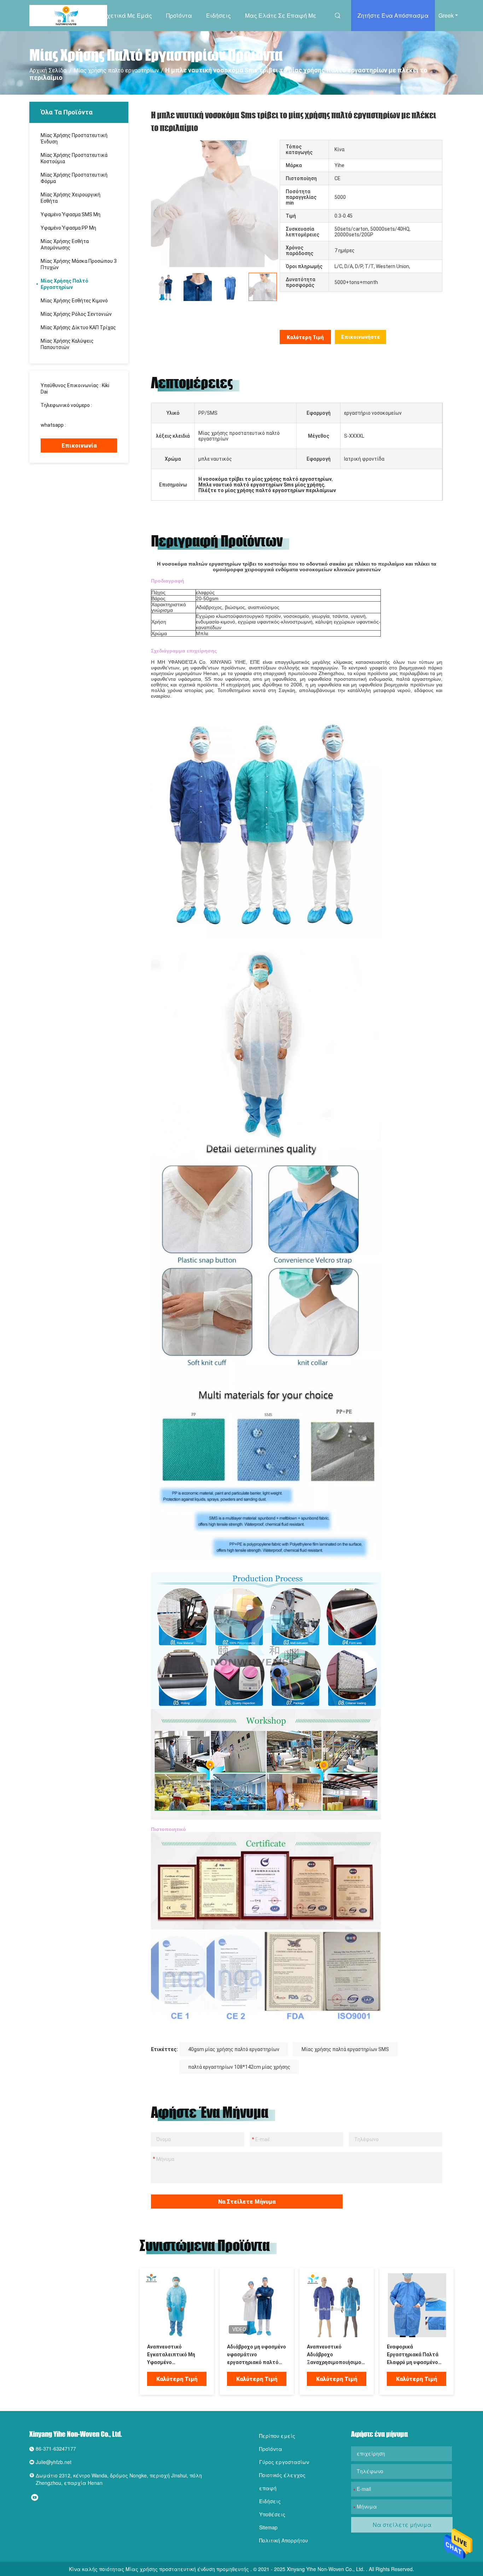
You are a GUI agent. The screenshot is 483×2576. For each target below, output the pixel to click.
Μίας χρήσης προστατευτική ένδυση (74, 138)
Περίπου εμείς (277, 2436)
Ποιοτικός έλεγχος (282, 2475)
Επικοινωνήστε (361, 337)
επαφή (268, 2488)
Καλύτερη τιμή (305, 337)
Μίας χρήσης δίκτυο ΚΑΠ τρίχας (78, 327)
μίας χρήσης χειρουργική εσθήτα (71, 198)
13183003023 (56, 412)
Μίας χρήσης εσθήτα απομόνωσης (65, 244)
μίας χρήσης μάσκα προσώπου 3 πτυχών (79, 264)
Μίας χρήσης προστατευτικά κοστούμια (74, 158)
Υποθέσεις (272, 2514)
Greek (446, 15)
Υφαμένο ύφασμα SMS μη (71, 214)
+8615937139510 (87, 425)
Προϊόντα (179, 15)
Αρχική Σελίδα (69, 15)
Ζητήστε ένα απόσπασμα (393, 15)
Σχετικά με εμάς (128, 15)
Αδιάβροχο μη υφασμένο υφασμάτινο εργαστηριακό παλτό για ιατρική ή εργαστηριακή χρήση (257, 2355)
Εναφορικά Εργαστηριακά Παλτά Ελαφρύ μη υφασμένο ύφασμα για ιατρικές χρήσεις (413, 2355)
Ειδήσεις (219, 15)
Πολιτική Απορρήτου (284, 2540)
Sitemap (268, 2527)
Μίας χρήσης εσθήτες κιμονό (74, 301)
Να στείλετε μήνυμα (247, 2202)
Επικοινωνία (79, 446)
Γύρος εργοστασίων (284, 2462)
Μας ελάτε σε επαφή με (281, 15)
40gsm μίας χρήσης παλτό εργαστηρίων (234, 2049)
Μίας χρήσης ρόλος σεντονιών (76, 314)
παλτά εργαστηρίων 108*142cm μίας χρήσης (239, 2067)
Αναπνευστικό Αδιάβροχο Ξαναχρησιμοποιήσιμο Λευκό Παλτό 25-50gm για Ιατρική (334, 2355)
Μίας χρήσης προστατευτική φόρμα (74, 178)
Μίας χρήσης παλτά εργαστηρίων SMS (345, 2049)
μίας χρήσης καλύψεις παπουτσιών (67, 344)
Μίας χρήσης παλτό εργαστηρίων (116, 70)
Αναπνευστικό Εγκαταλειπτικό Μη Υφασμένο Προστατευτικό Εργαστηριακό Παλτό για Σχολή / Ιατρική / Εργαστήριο (173, 2355)
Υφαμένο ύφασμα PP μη (68, 228)
